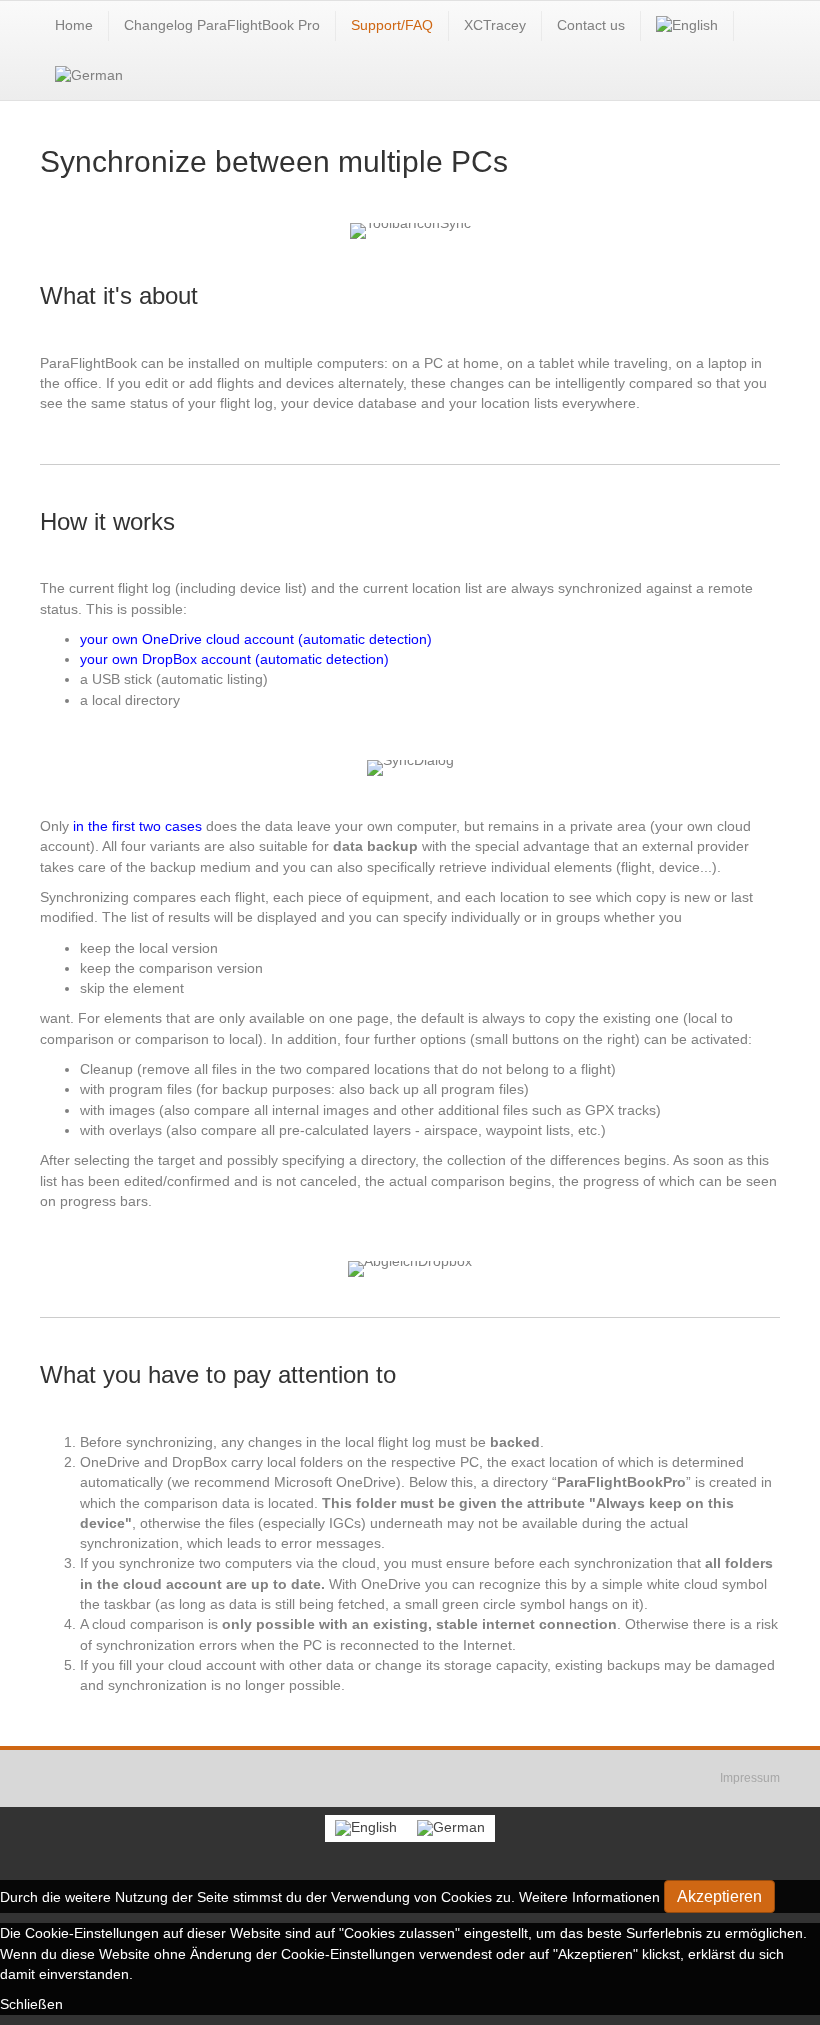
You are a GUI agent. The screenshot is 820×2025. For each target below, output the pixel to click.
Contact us (591, 25)
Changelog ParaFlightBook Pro (222, 25)
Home (74, 25)
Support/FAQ (392, 25)
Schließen (31, 2004)
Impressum (750, 1778)
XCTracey (495, 25)
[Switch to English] (366, 1828)
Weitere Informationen (589, 1897)
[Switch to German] (89, 76)
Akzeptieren (719, 1896)
